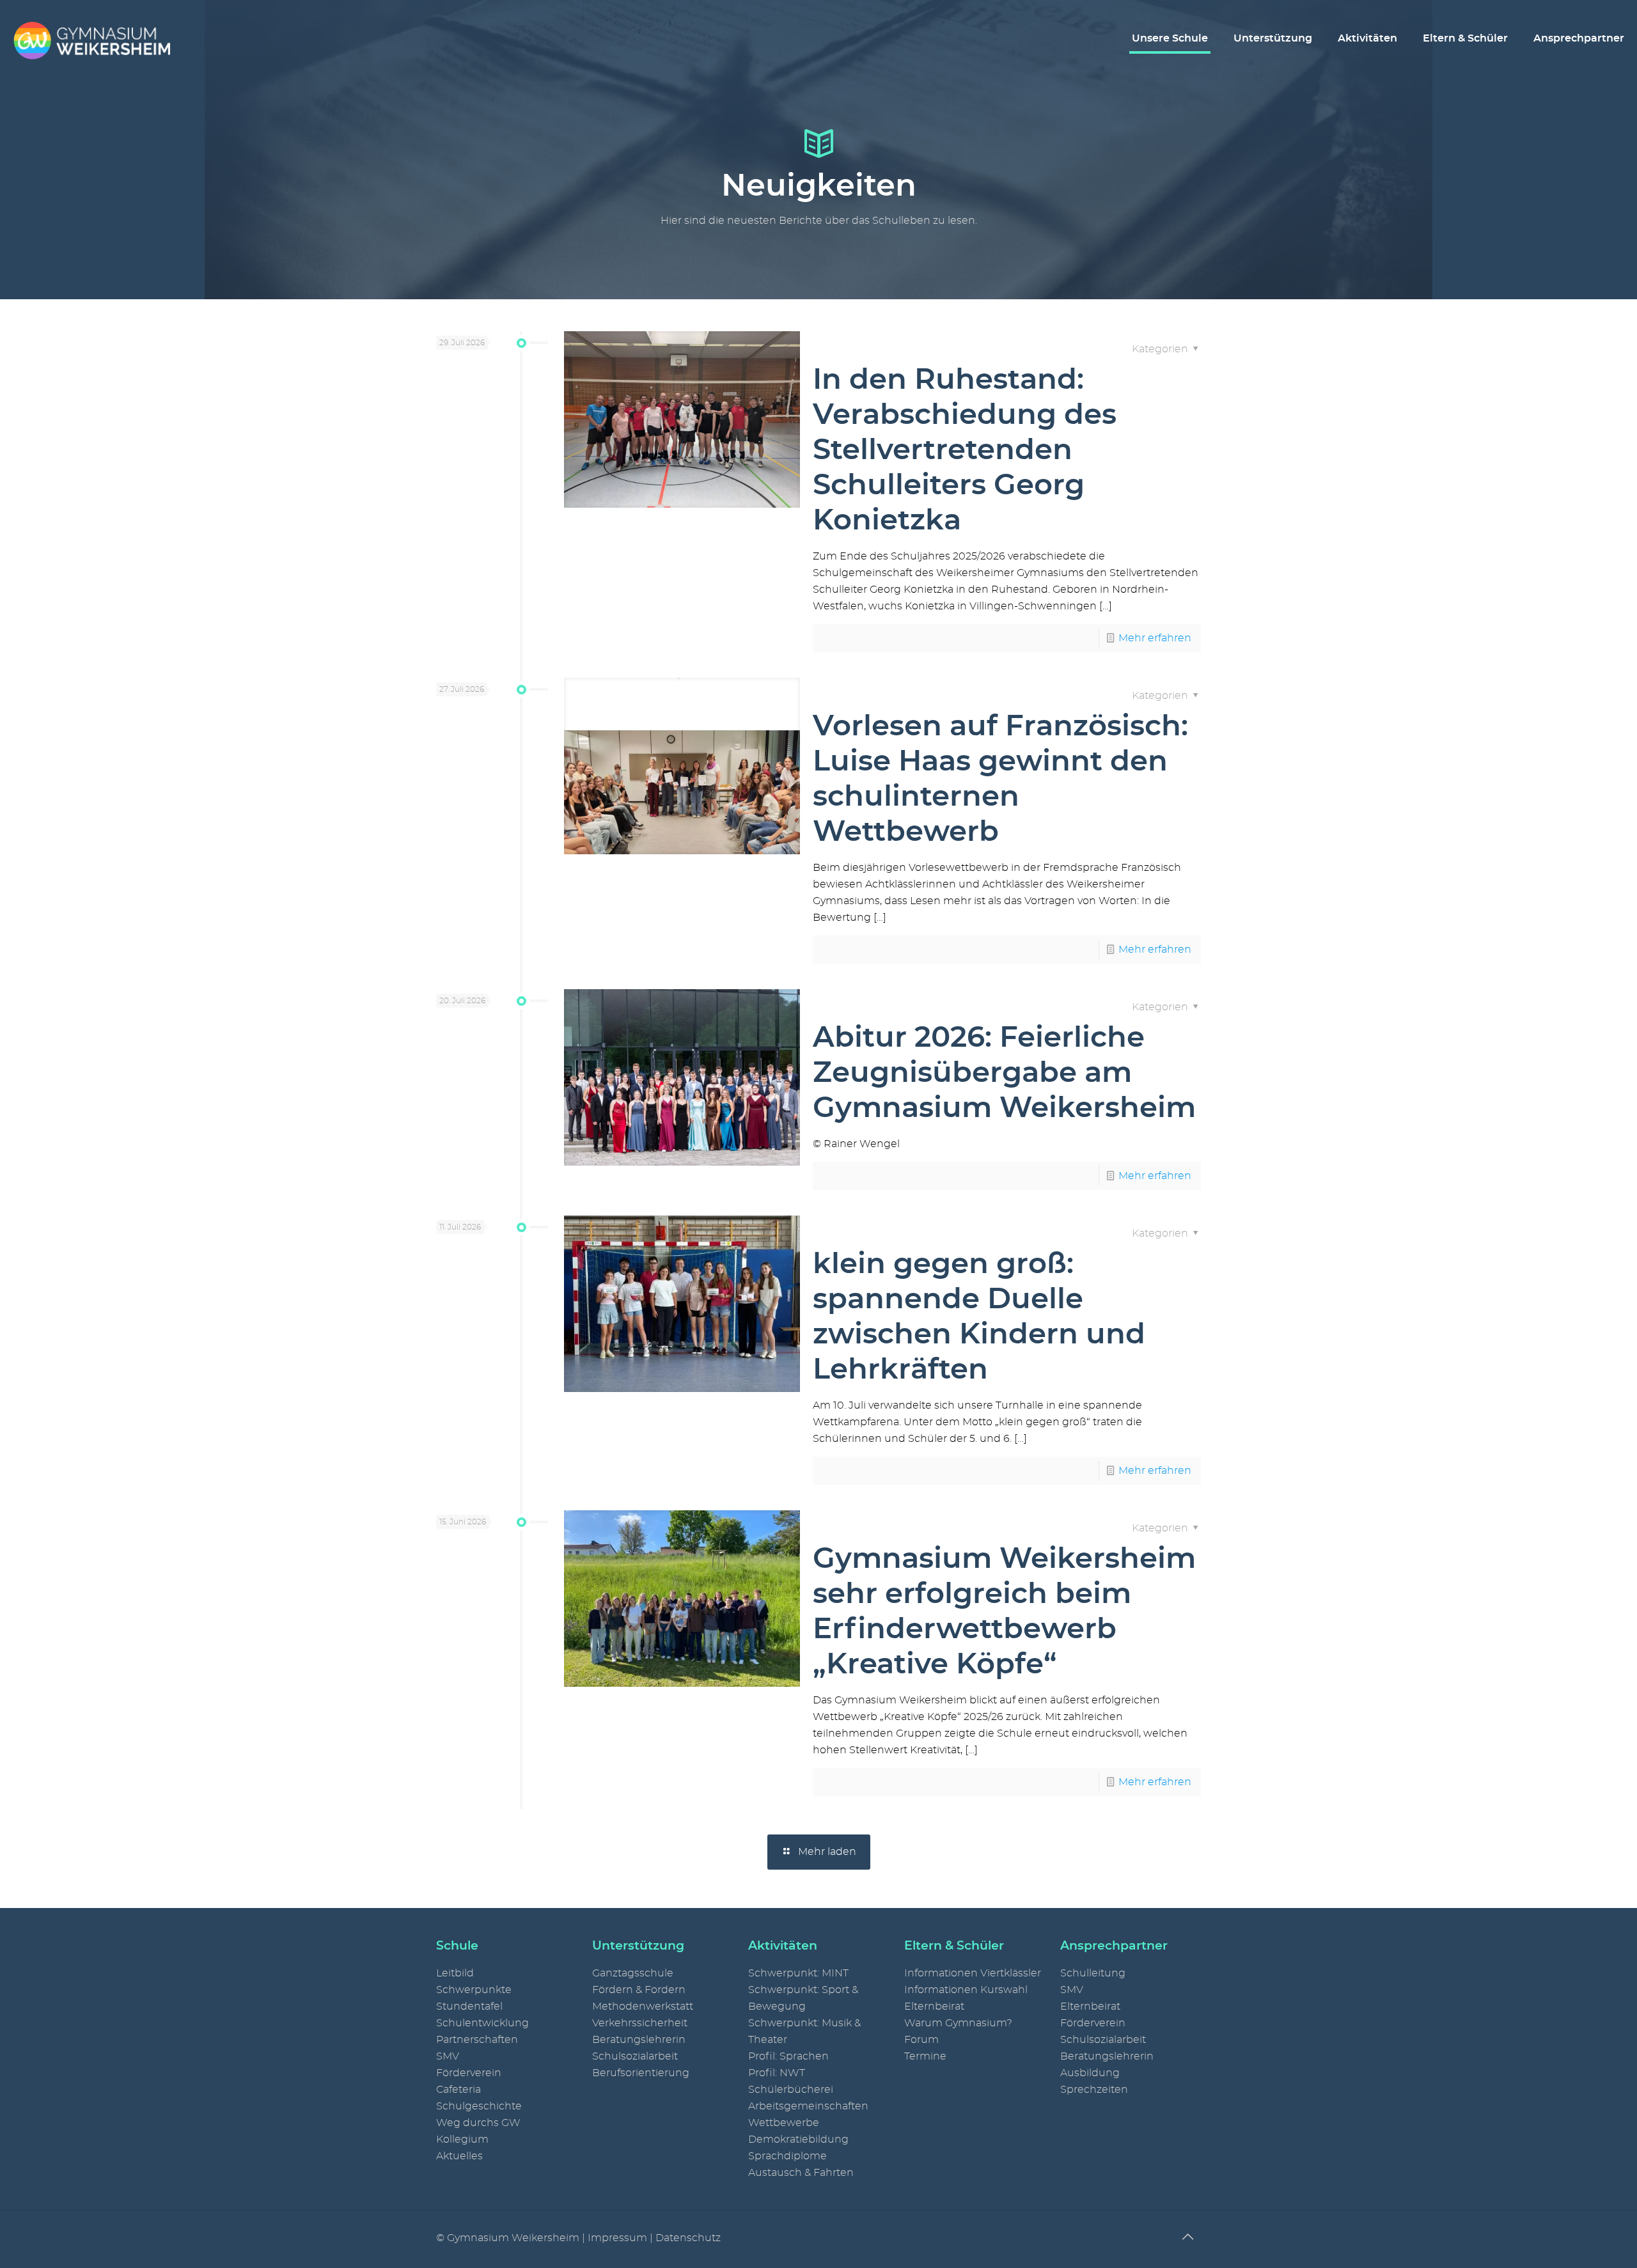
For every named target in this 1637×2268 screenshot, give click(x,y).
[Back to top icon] (1187, 2237)
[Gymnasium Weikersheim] (91, 38)
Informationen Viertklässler (973, 1973)
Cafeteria (458, 2090)
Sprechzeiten (1094, 2090)
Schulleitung (1093, 1973)
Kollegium (462, 2139)
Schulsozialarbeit (635, 2056)
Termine (925, 2056)
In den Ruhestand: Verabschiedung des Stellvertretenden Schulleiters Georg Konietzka (965, 450)
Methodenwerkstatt (643, 2006)
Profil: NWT (777, 2073)
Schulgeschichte (479, 2106)
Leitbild (455, 1973)
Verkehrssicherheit (640, 2023)
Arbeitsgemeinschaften (808, 2106)
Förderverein (469, 2073)
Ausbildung (1090, 2073)
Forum (921, 2040)
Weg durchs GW (478, 2123)
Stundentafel (469, 2006)
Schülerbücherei (791, 2090)
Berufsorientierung (641, 2073)
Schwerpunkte (474, 1990)
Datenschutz (688, 2238)
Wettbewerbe (784, 2123)
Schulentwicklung (482, 2023)
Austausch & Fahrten (801, 2173)
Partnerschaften (477, 2040)
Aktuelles (459, 2156)
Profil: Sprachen (788, 2056)
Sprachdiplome (787, 2156)
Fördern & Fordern (639, 1990)
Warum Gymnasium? (958, 2023)
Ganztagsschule (633, 1973)
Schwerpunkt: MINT (798, 1973)
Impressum (617, 2238)
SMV (448, 2056)
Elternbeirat (934, 2006)
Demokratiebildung (798, 2139)
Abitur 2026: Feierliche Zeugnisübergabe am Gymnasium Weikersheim (1004, 1073)
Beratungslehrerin (639, 2040)
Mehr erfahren (1155, 638)
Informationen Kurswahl (966, 1990)
